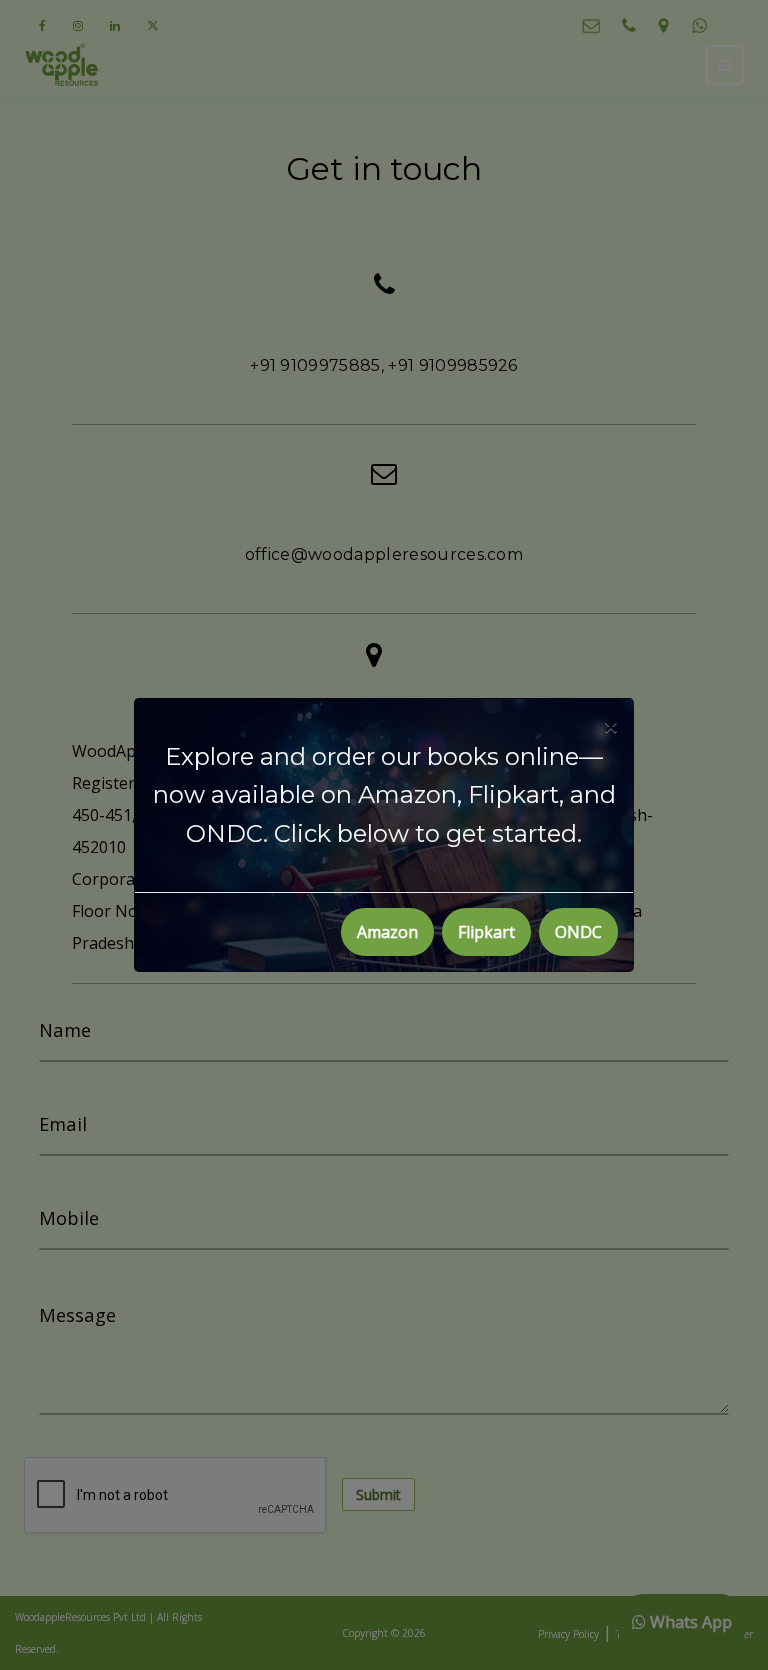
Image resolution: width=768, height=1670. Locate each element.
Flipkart (486, 932)
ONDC (578, 932)
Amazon (387, 932)
